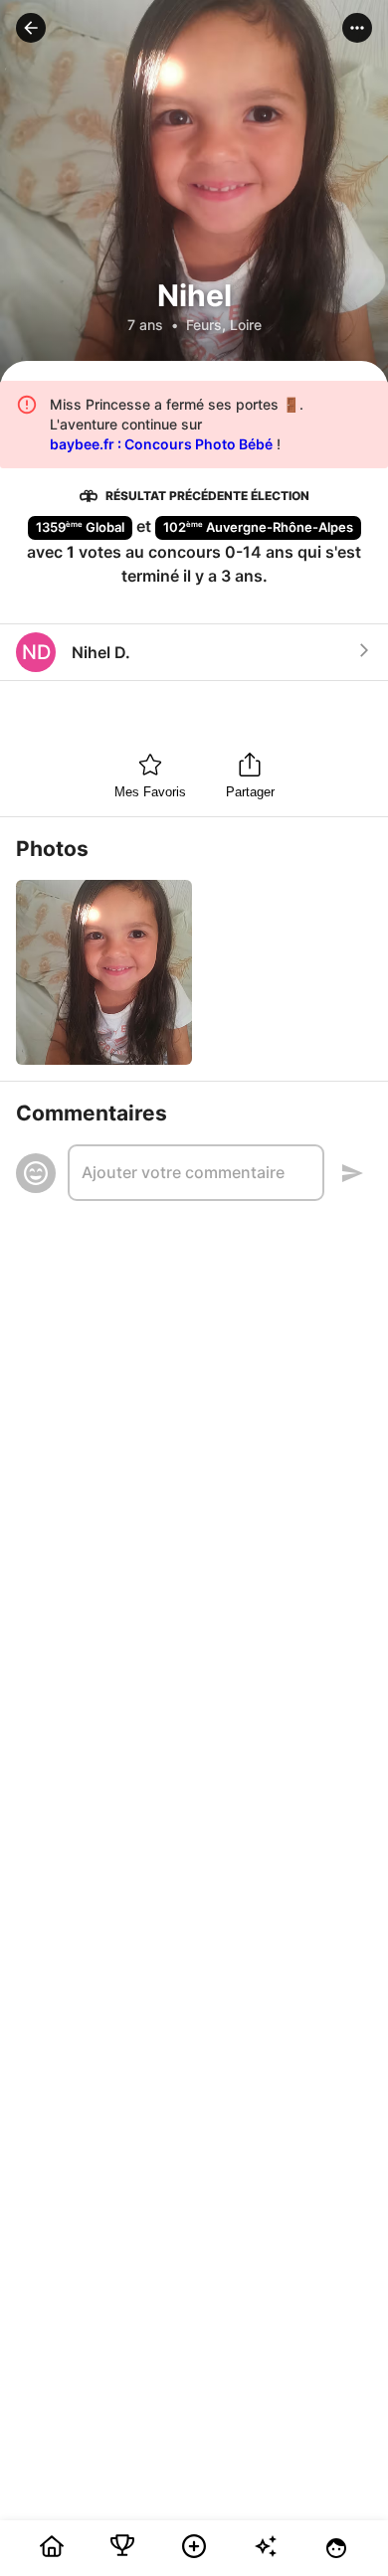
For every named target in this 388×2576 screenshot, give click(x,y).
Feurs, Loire (224, 325)
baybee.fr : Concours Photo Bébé (161, 444)
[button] (31, 28)
